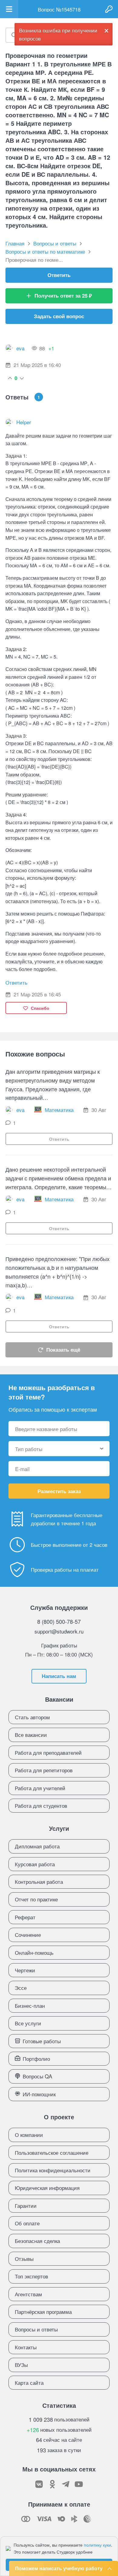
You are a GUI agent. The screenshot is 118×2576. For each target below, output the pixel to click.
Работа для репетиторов (44, 1770)
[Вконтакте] (39, 2484)
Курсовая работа (35, 1864)
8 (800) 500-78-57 (59, 1621)
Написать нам (59, 1676)
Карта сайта (29, 2382)
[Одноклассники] (52, 2484)
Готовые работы (42, 2041)
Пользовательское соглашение (52, 2152)
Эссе (21, 1988)
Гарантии (26, 2206)
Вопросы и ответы (36, 2329)
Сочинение (28, 1935)
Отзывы (24, 2259)
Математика (59, 1110)
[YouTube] (79, 2484)
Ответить (59, 275)
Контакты (26, 2347)
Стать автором (32, 1717)
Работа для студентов (41, 1805)
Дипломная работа (37, 1846)
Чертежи (25, 1970)
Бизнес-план (30, 2005)
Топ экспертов (31, 2276)
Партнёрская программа (43, 2312)
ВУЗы (21, 2365)
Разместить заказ (59, 1491)
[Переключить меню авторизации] (109, 9)
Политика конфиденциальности (53, 2170)
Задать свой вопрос (59, 316)
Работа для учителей (40, 1788)
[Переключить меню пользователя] (9, 9)
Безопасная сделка (37, 2241)
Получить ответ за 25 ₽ (63, 295)
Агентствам (28, 2294)
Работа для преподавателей (48, 1752)
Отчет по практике (36, 1899)
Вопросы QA (37, 2076)
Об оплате (27, 2223)
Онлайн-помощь (34, 1952)
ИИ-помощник (39, 2094)
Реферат (25, 1917)
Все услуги (28, 2023)
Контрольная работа (39, 1882)
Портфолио (36, 2059)
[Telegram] (66, 2484)
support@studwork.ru (59, 1631)
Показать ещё (63, 1350)
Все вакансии (31, 1735)
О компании (29, 2135)
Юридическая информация (47, 2188)
